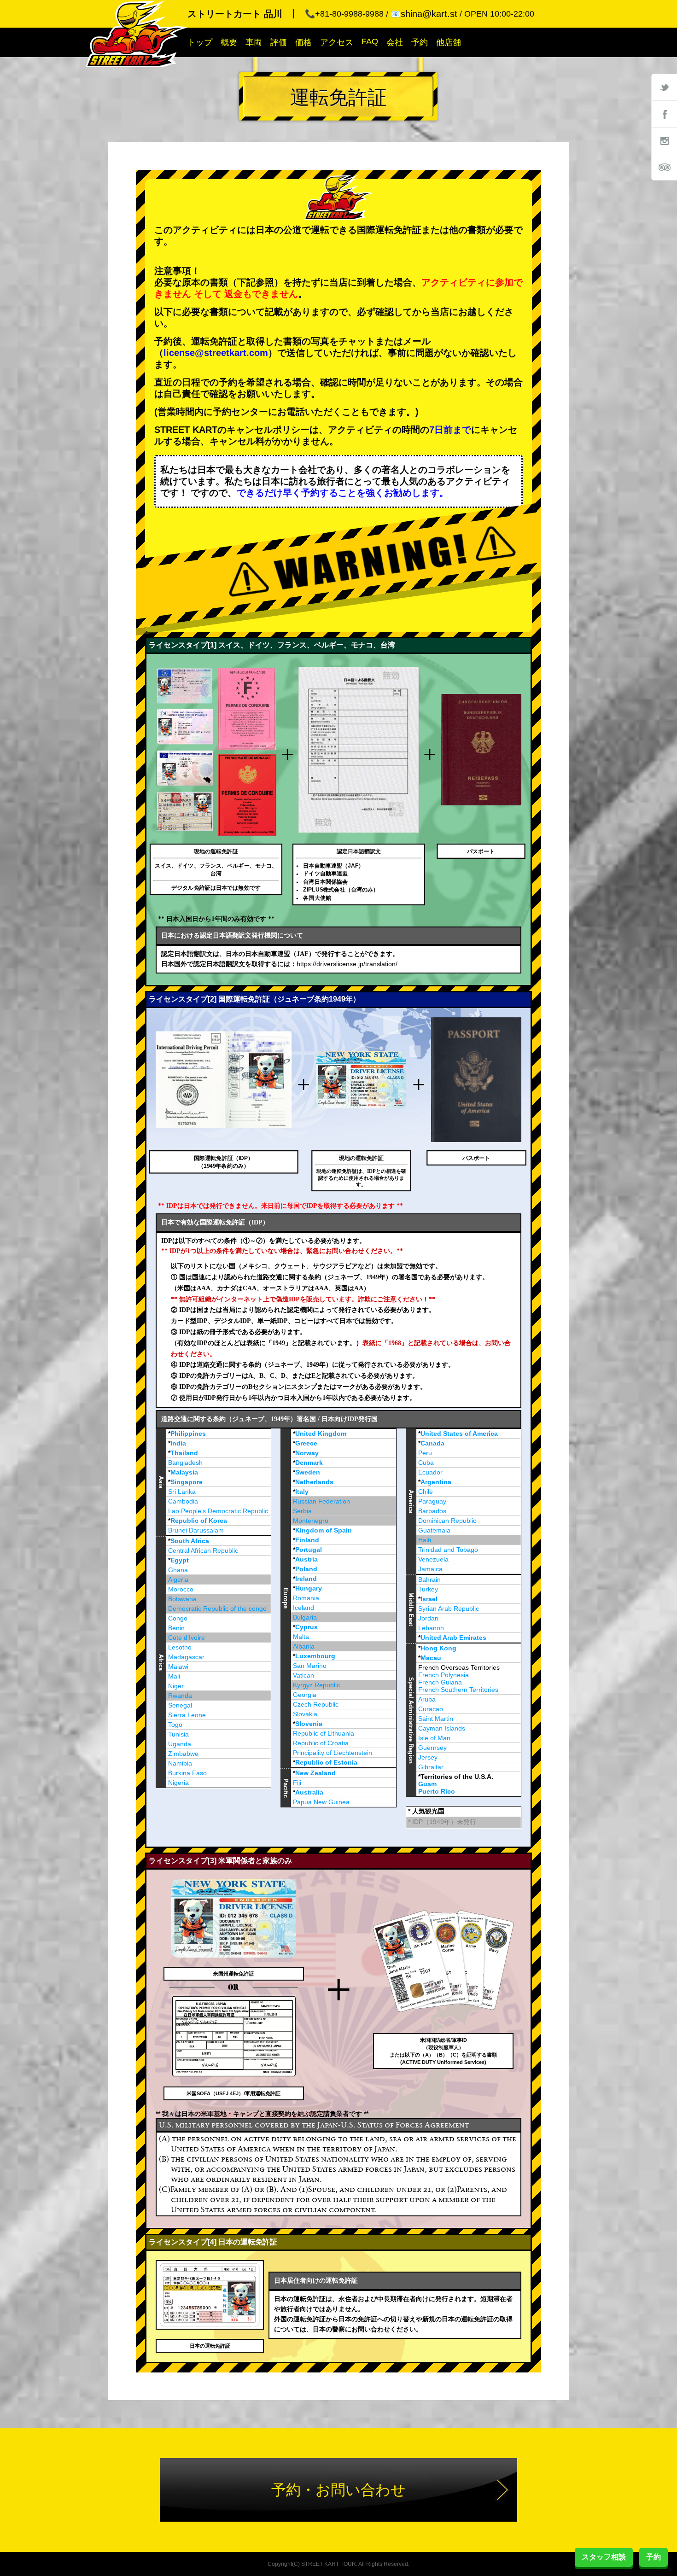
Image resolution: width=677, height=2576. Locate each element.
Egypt (180, 1560)
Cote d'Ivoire (187, 1638)
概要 (229, 42)
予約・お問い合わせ (338, 2490)
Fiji (297, 1783)
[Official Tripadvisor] (664, 167)
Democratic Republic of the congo (217, 1609)
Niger (176, 1686)
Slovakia (305, 1714)
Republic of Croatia (321, 1743)
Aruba (427, 1699)
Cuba (426, 1463)
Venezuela (433, 1559)
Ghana (178, 1570)
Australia (309, 1792)
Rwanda (180, 1696)
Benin (176, 1628)
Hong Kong (438, 1648)
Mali (174, 1676)
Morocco (181, 1589)
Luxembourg (315, 1656)
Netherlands (314, 1482)
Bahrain (429, 1579)
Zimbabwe (183, 1754)
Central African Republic (203, 1550)
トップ (200, 42)
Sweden (308, 1472)
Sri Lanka (182, 1492)
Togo (175, 1725)
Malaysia (184, 1472)
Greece (306, 1443)
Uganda (180, 1744)
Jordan (428, 1618)
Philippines (188, 1434)
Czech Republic (316, 1704)
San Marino (310, 1666)
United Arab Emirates (453, 1638)
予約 (420, 42)
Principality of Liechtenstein (333, 1753)
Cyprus (306, 1627)
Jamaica (430, 1569)
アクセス (337, 42)
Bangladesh (185, 1463)
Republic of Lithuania (324, 1733)
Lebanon (431, 1628)
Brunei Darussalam (196, 1530)
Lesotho (180, 1647)
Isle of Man (434, 1738)
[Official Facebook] (664, 114)
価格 (303, 42)
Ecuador (430, 1472)
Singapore (187, 1482)
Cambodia (183, 1501)
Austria (306, 1559)
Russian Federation (321, 1501)
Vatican (303, 1675)
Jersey (428, 1757)
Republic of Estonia (326, 1762)
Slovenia (309, 1724)
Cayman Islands (442, 1728)
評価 (279, 42)
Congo (178, 1618)
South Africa (190, 1541)
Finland (307, 1540)
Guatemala (434, 1530)
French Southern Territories (458, 1690)
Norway (307, 1453)
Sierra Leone (187, 1715)
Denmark (309, 1463)
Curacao (431, 1709)
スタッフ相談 (604, 2557)
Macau (431, 1658)
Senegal (180, 1705)
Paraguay (432, 1501)
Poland (306, 1569)
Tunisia (178, 1734)
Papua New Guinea (321, 1802)
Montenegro (311, 1521)
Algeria (178, 1579)
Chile (426, 1492)
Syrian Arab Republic (449, 1609)
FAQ (370, 41)
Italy (302, 1492)
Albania (304, 1646)
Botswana (182, 1599)
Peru (425, 1453)
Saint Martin (436, 1719)
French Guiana (440, 1682)
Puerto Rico (437, 1791)
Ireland (306, 1579)
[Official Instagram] (664, 140)
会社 (395, 42)
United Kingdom (321, 1434)
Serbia (302, 1511)
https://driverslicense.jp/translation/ (347, 964)
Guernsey (432, 1748)
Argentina (436, 1482)
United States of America (459, 1434)
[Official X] (664, 87)
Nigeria (178, 1783)
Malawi (178, 1667)
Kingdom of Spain (324, 1530)
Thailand (184, 1453)
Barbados (432, 1511)
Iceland (303, 1608)
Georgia (305, 1695)
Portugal (309, 1550)
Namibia (180, 1763)
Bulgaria (305, 1617)
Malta (301, 1637)
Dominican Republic (447, 1521)
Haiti (425, 1540)
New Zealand (315, 1773)
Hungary (309, 1588)
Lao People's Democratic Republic (218, 1511)
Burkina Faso (187, 1773)
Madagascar (186, 1657)
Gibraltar (431, 1767)
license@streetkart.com (216, 353)
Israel (429, 1599)
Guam (427, 1784)
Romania (306, 1598)
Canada (432, 1443)
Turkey (428, 1589)
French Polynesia (444, 1675)
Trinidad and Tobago (448, 1550)
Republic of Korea (199, 1521)
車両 (254, 42)
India (178, 1443)
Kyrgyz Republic (316, 1685)
